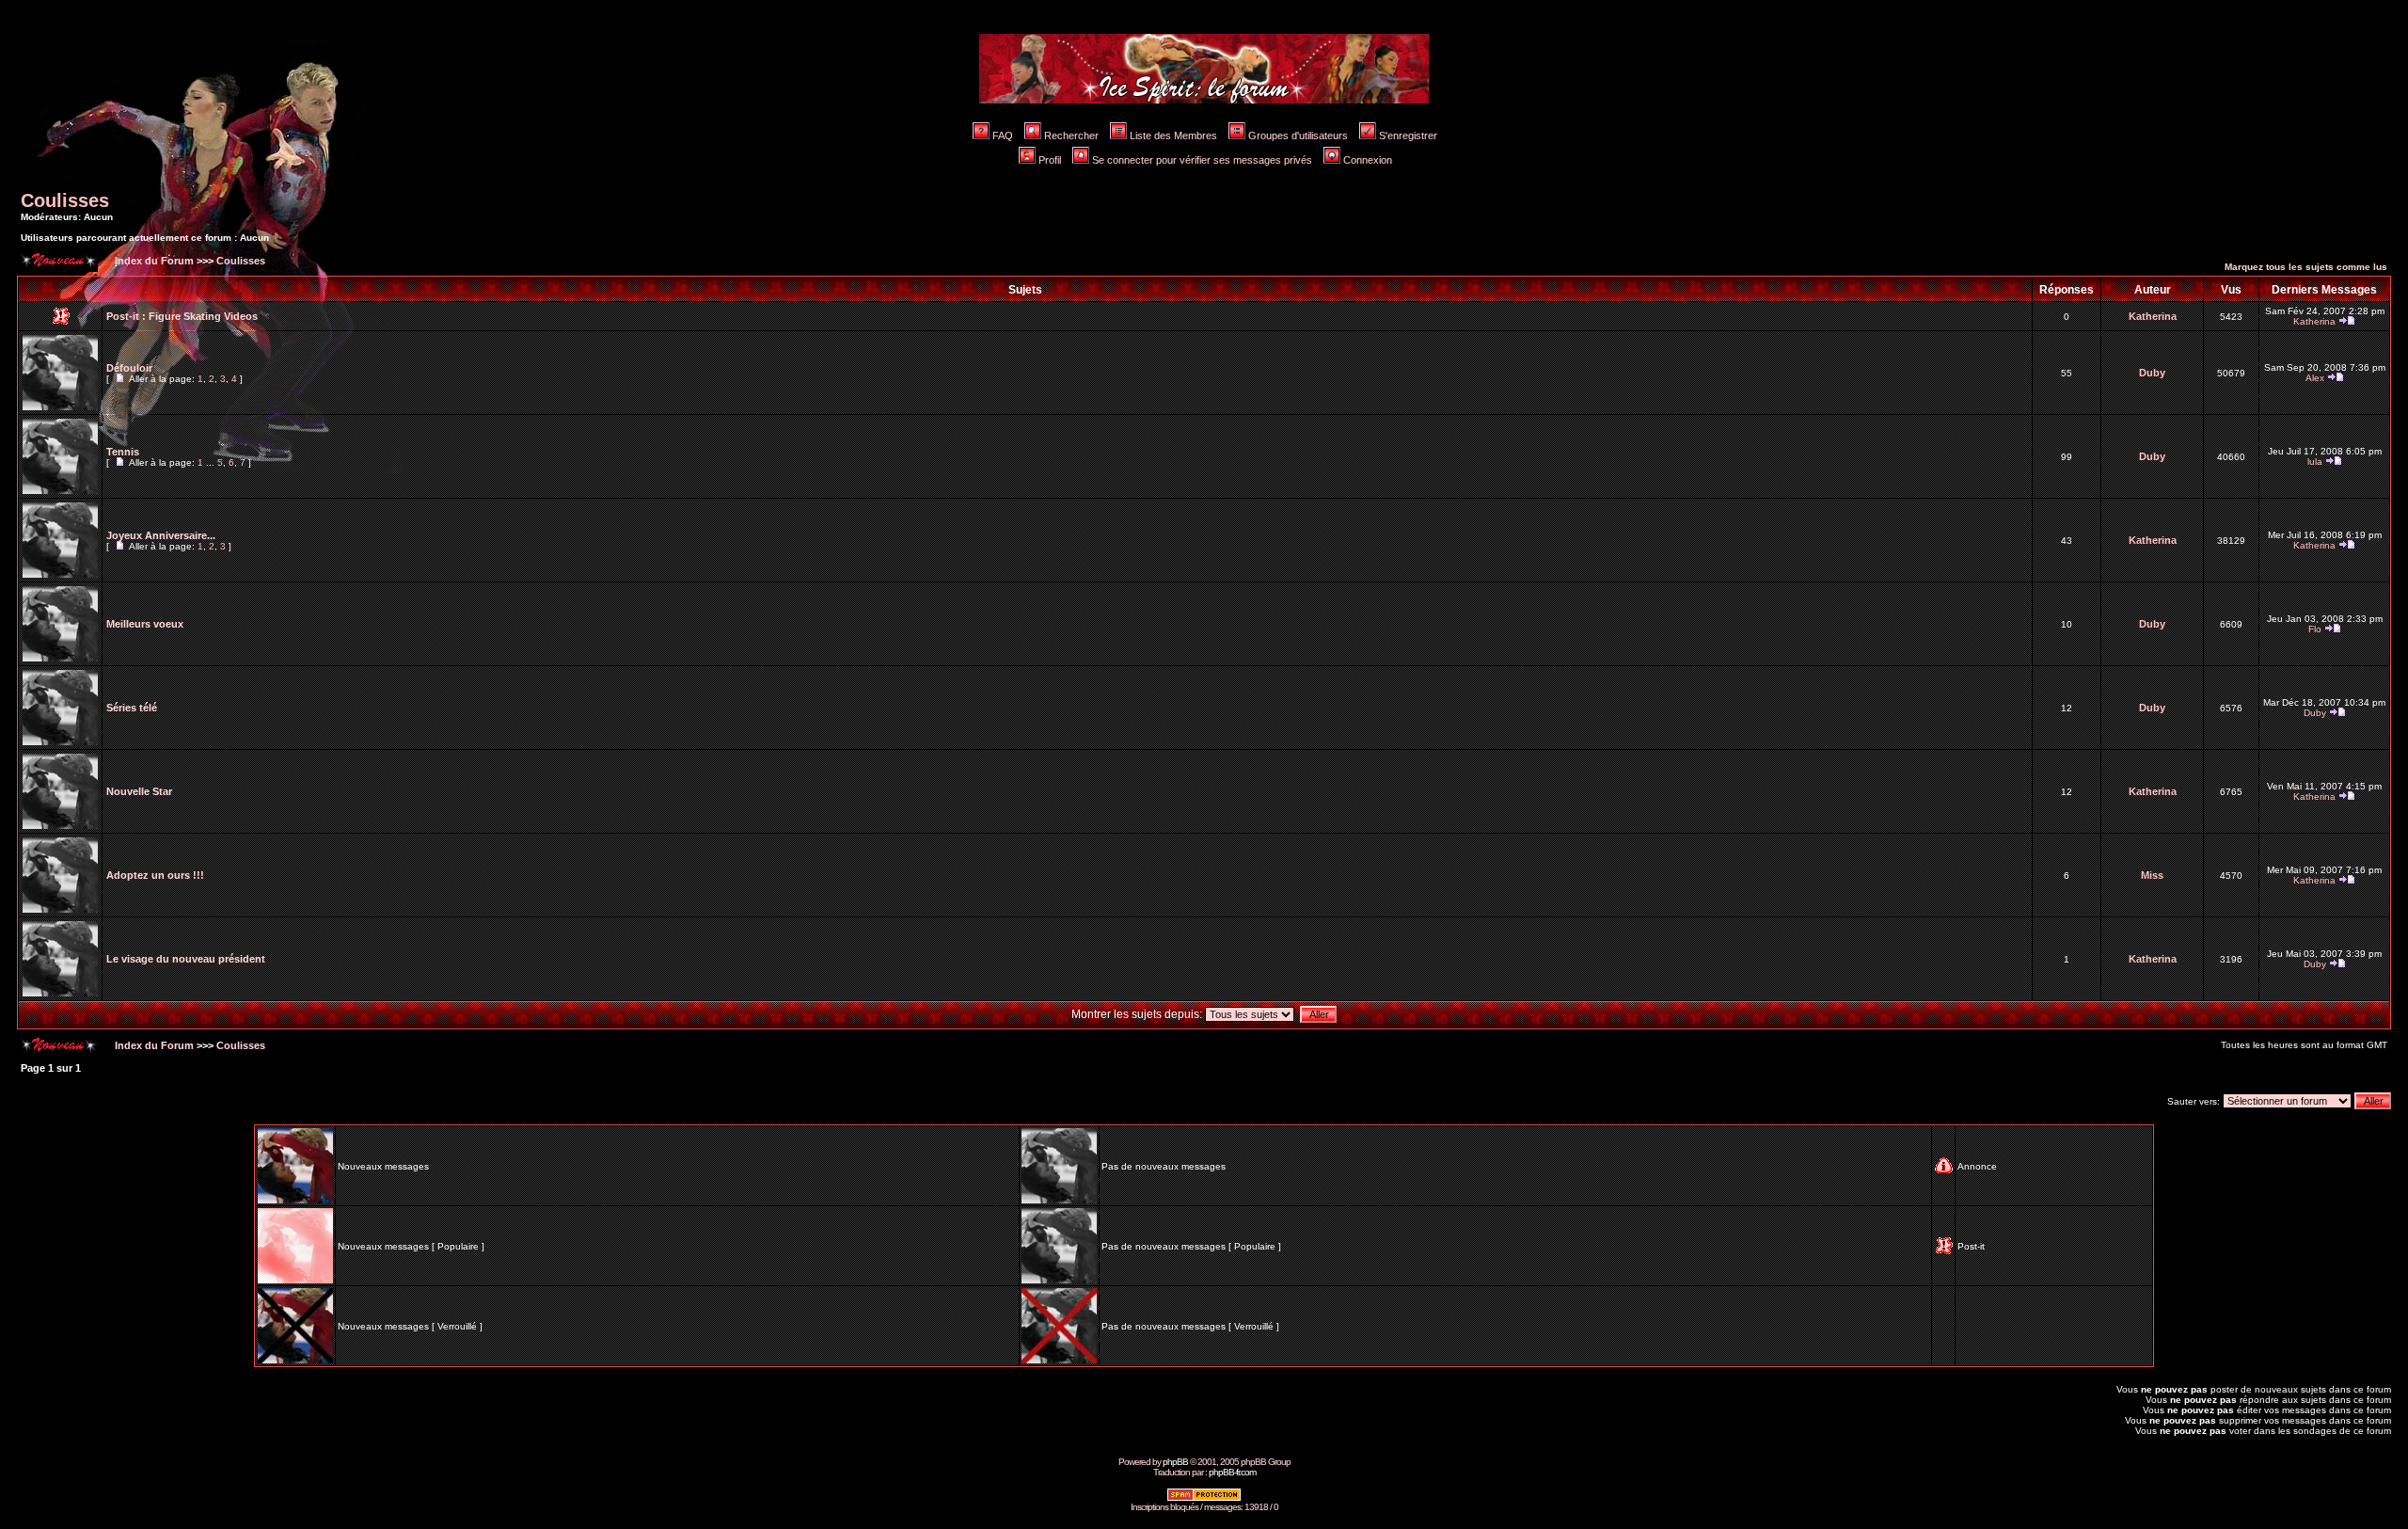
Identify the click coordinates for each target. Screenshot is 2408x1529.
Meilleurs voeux (145, 624)
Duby (2152, 373)
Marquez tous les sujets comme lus (2306, 267)
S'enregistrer (1408, 135)
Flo (2315, 629)
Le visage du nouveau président (186, 959)
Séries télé (132, 708)
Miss (2152, 875)
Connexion (1368, 160)
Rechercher (1071, 135)
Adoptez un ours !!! (155, 875)
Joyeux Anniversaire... (161, 535)
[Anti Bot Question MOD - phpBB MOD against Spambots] (1204, 1498)
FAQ (1003, 135)
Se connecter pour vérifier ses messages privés (1202, 160)
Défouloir (129, 368)
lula (2315, 462)
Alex (2315, 378)
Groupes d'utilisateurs (1298, 135)
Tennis (123, 452)
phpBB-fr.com (1232, 1472)
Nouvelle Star (139, 791)
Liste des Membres (1173, 135)
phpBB (1175, 1462)
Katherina (2153, 316)
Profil (1050, 160)
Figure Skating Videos (203, 316)
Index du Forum (153, 261)
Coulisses (65, 200)
